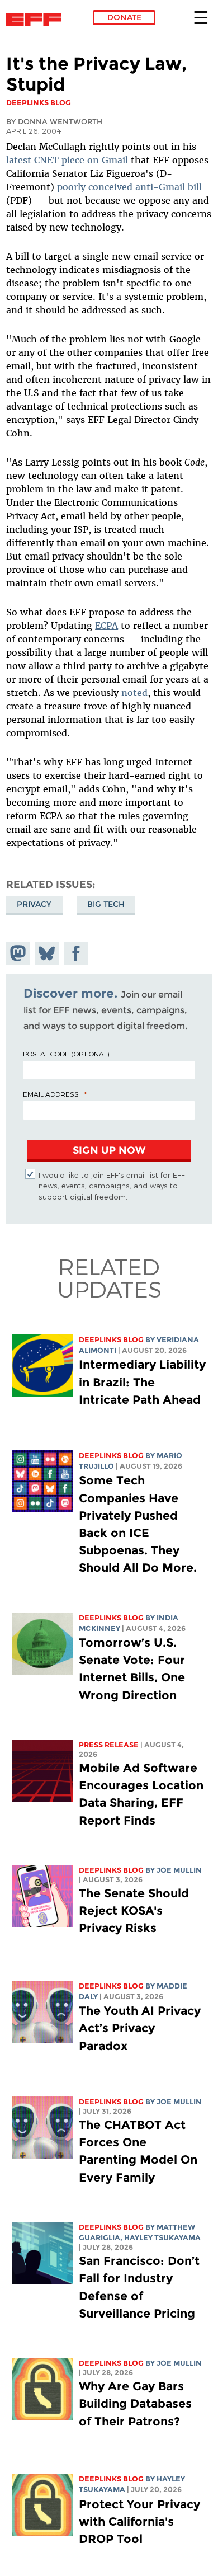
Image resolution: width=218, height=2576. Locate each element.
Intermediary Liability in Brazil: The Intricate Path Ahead (142, 1382)
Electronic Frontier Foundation (37, 20)
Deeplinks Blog (111, 1340)
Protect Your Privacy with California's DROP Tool (139, 2521)
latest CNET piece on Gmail (67, 160)
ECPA (106, 626)
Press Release (109, 1745)
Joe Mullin (179, 1870)
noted (134, 693)
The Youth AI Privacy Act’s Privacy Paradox (140, 2028)
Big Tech (106, 904)
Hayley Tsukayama (162, 2238)
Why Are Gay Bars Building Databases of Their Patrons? (135, 2403)
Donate (124, 17)
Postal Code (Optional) (66, 1054)
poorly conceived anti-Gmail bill (129, 187)
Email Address (51, 1094)
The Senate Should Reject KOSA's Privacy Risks (134, 1910)
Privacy (34, 904)
